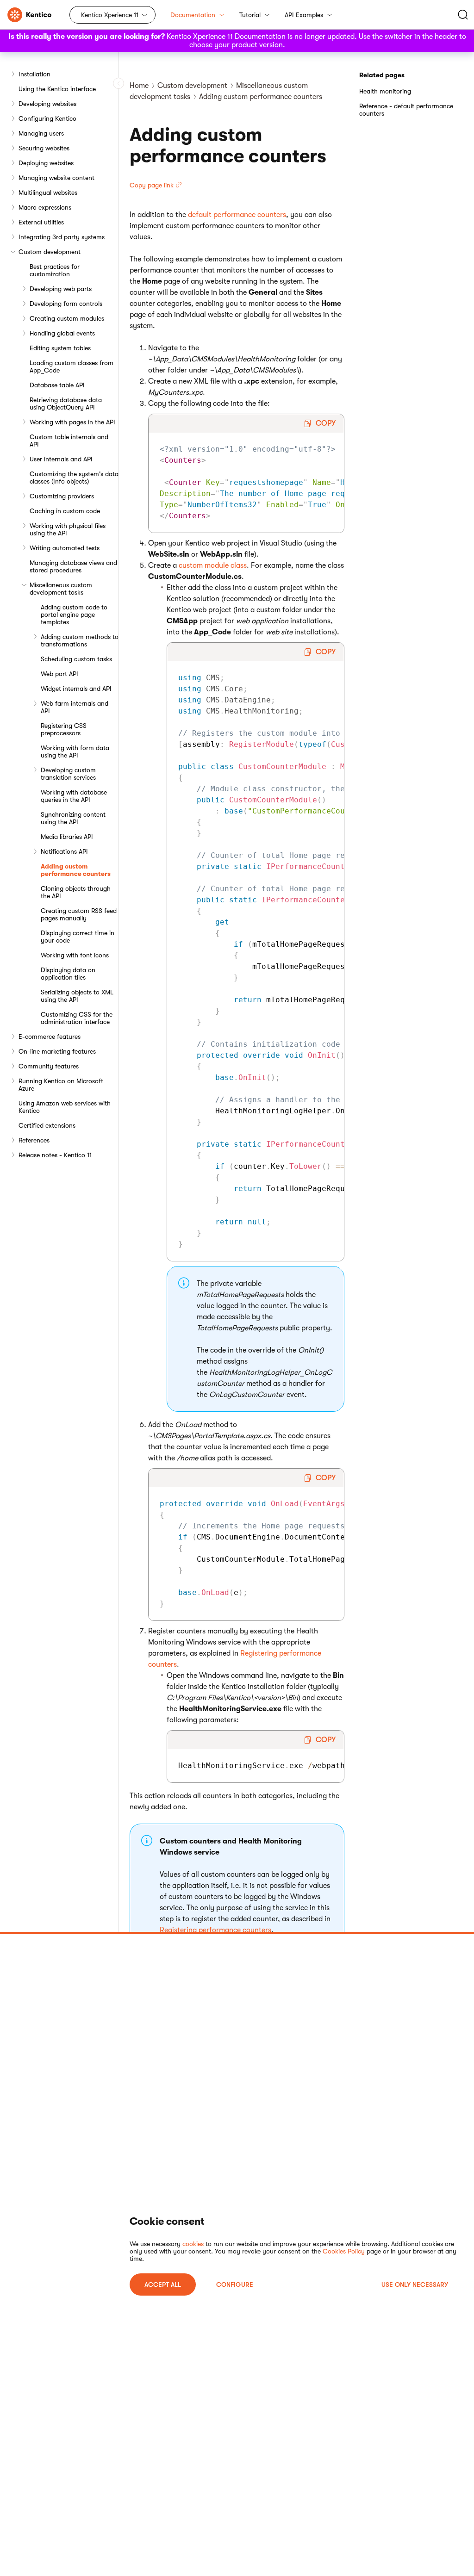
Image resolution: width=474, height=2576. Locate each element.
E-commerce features (50, 1037)
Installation (34, 74)
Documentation (193, 15)
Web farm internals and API (75, 707)
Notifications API (64, 851)
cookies (193, 2244)
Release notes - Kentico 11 (55, 1155)
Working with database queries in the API (74, 796)
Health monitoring (385, 91)
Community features (49, 1066)
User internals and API (61, 459)
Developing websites (47, 104)
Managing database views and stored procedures (73, 566)
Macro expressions (45, 207)
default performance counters (237, 215)
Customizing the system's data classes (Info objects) (74, 478)
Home (139, 86)
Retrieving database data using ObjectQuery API (66, 403)
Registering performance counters (215, 1930)
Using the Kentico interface (57, 89)
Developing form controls (66, 304)
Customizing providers (62, 496)
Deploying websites (46, 163)
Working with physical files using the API (68, 529)
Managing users (41, 133)
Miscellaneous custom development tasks (61, 589)
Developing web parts (61, 289)
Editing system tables (60, 348)
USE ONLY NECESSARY (415, 2284)
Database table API (57, 385)
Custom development (50, 252)
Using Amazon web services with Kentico (65, 1107)
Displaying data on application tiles (68, 974)
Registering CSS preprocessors (64, 729)
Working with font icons (75, 955)
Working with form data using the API (75, 751)
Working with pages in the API (72, 422)
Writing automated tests (65, 548)
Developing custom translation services (68, 774)
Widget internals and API (76, 689)
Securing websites (44, 148)
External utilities (41, 222)
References (34, 1140)
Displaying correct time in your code (78, 937)
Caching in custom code (65, 511)
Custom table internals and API (69, 441)
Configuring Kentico (47, 118)
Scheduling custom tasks (76, 659)
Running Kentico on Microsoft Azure (61, 1085)
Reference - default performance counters (406, 110)
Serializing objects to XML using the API (77, 996)
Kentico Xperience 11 (110, 15)
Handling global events (62, 333)
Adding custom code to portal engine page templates (74, 615)
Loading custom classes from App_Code (72, 366)
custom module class (213, 565)
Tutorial (250, 15)
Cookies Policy (344, 2251)
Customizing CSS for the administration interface (77, 1018)
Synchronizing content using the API (73, 818)
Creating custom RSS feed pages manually (79, 914)
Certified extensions (47, 1125)
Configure (235, 2284)
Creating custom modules (67, 318)
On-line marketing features (57, 1051)
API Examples (304, 15)
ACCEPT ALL (163, 2284)
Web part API (59, 674)
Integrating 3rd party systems (62, 237)
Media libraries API (67, 837)
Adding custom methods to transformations (80, 640)
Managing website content (56, 178)
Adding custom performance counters (76, 870)
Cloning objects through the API (76, 892)
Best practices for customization (55, 270)
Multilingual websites (48, 192)
